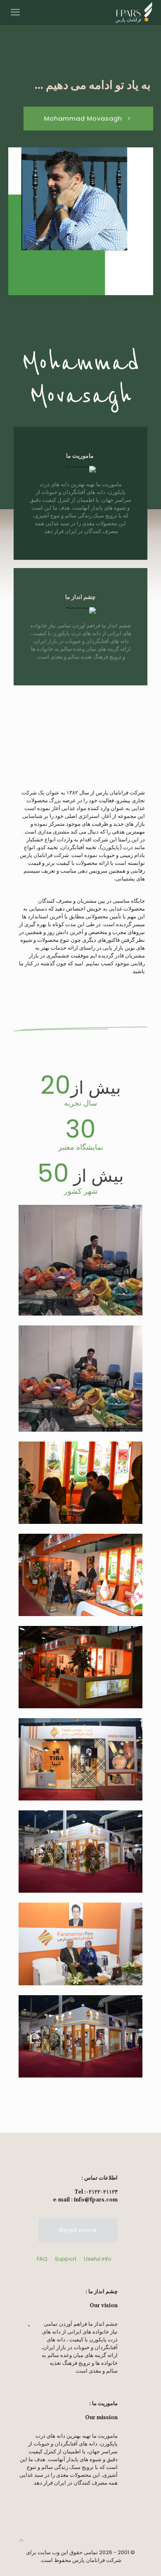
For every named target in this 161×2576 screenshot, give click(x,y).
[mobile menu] (15, 12)
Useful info (98, 2259)
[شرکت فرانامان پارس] (134, 12)
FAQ (42, 2259)
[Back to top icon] (21, 2540)
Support (66, 2259)
